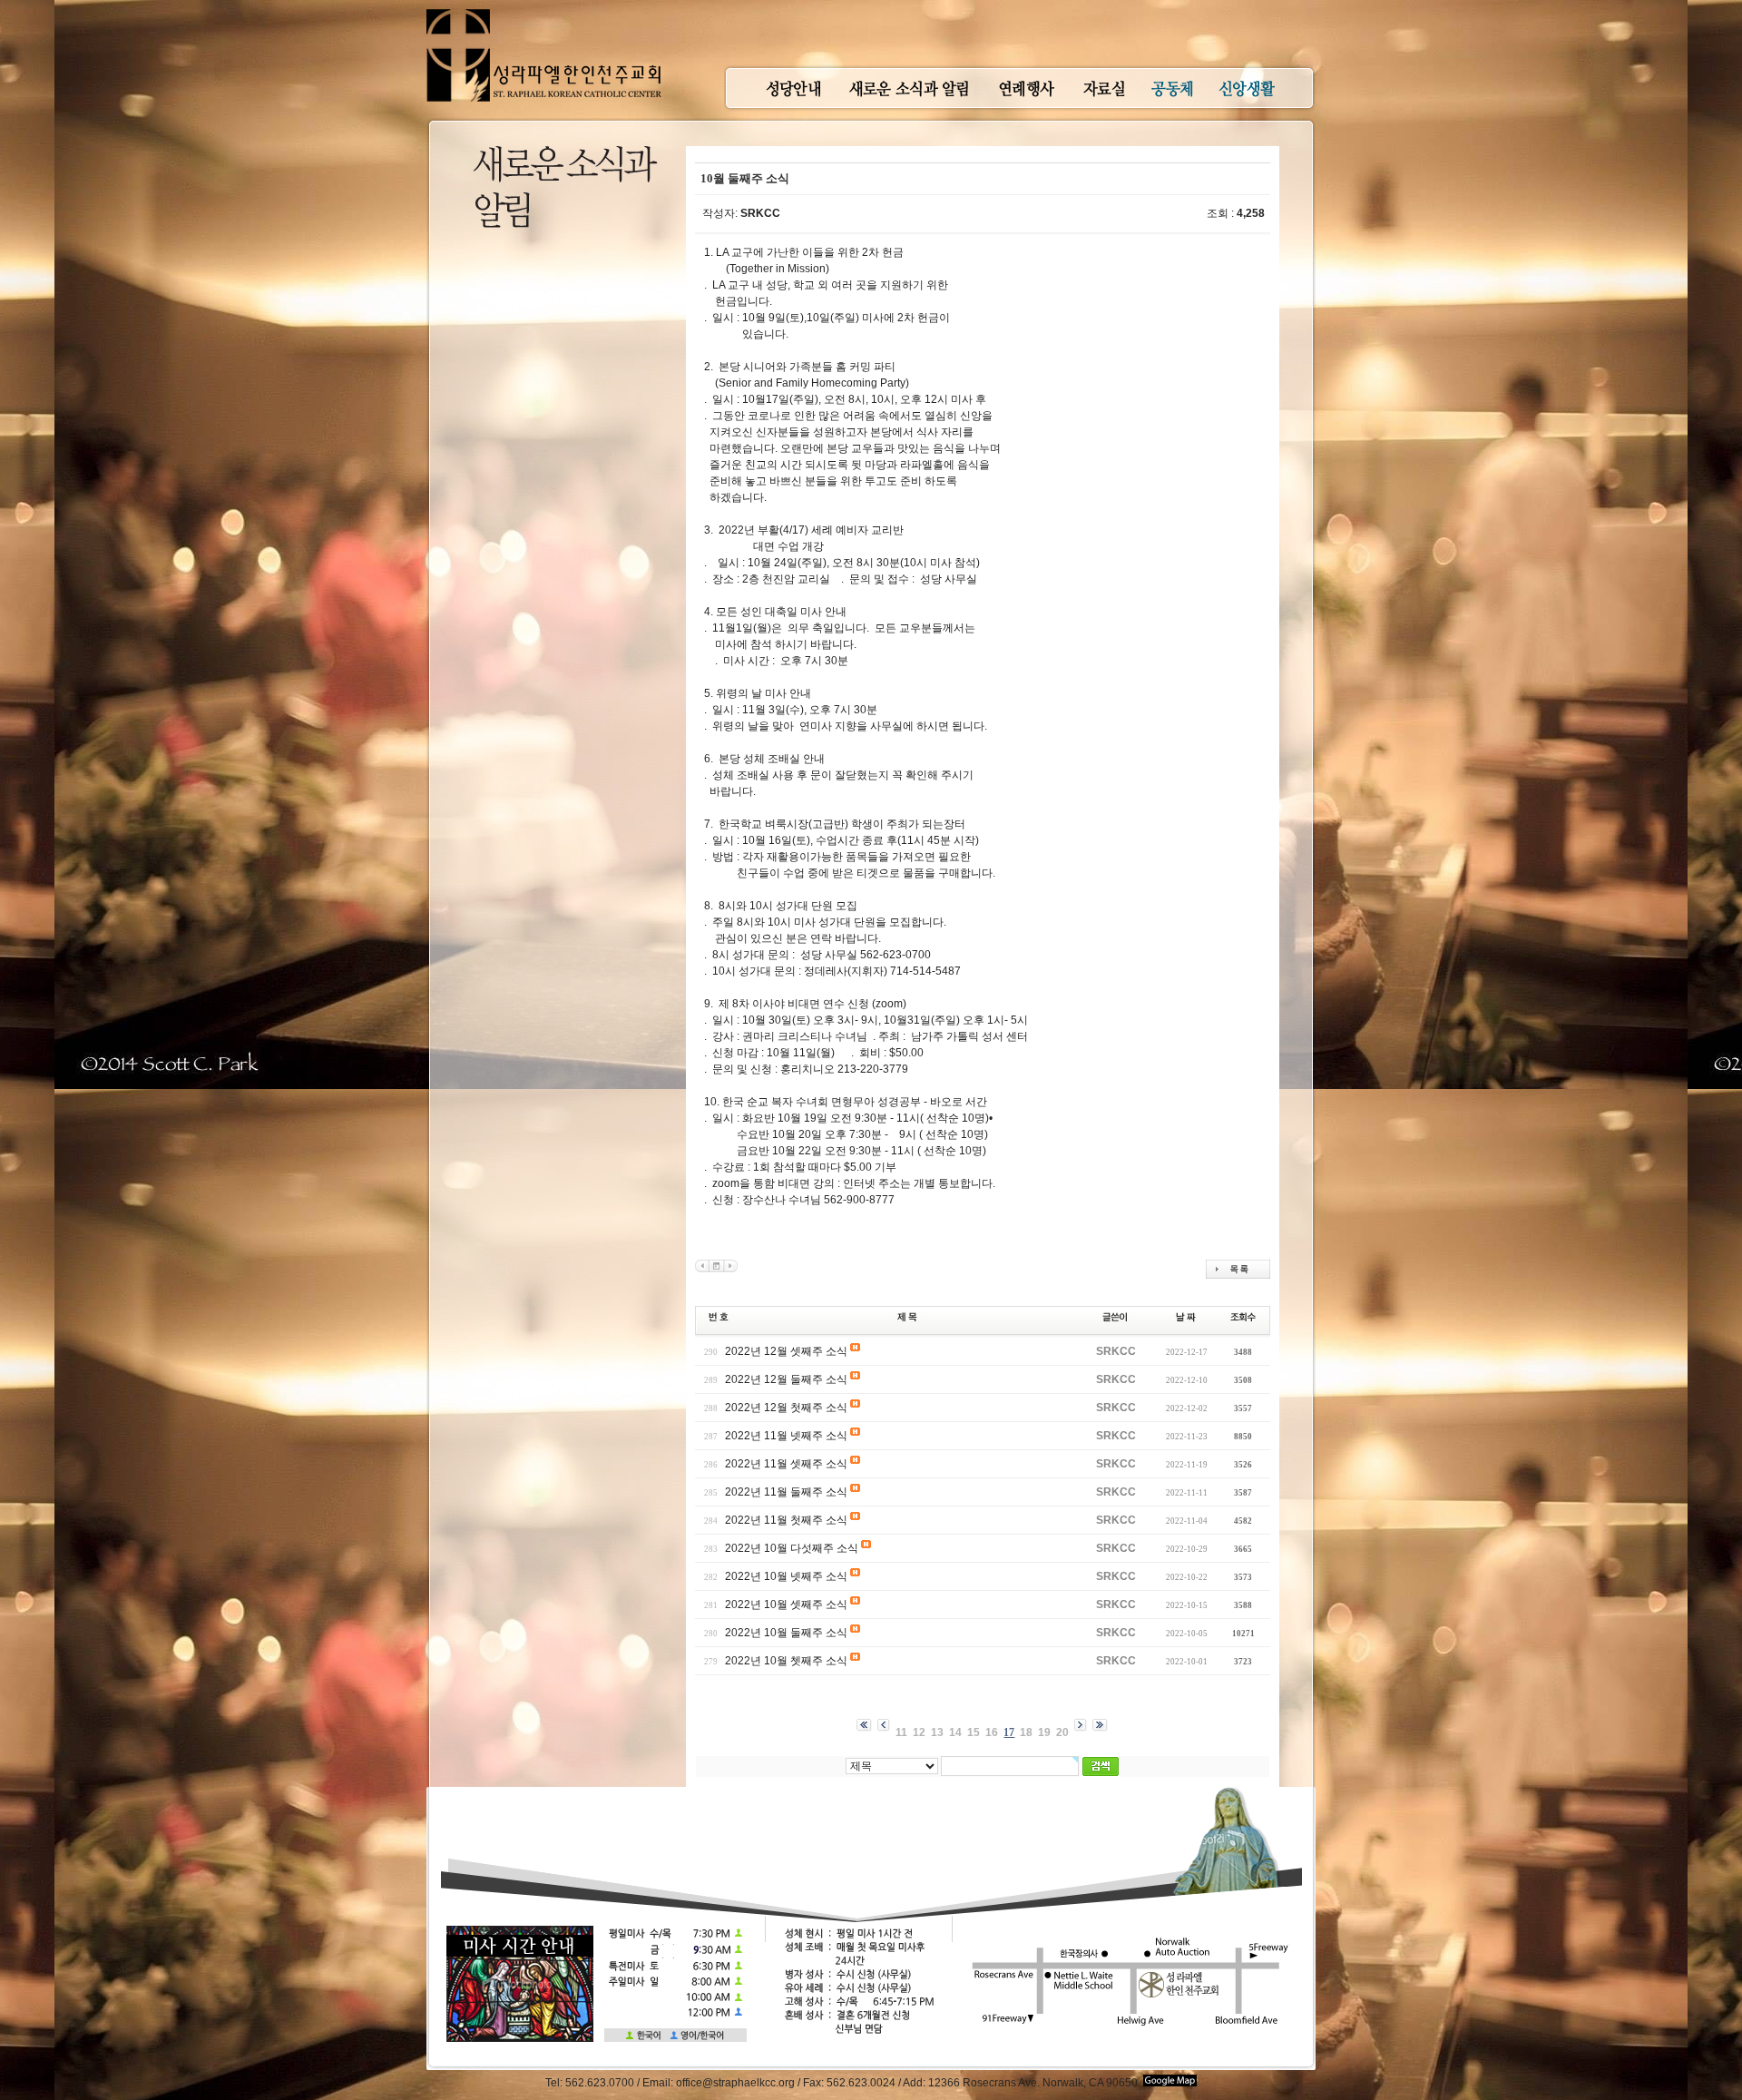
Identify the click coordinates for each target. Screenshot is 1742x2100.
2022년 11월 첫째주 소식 (786, 1520)
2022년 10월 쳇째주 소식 (786, 1661)
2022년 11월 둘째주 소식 (786, 1492)
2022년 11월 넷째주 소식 (786, 1436)
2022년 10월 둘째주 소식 (786, 1633)
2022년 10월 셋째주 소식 (786, 1604)
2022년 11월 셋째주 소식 (786, 1464)
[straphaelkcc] (544, 9)
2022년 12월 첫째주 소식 (786, 1408)
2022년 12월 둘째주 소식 (786, 1379)
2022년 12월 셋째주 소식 (786, 1351)
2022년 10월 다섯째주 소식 (792, 1548)
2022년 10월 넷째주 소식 (786, 1576)
